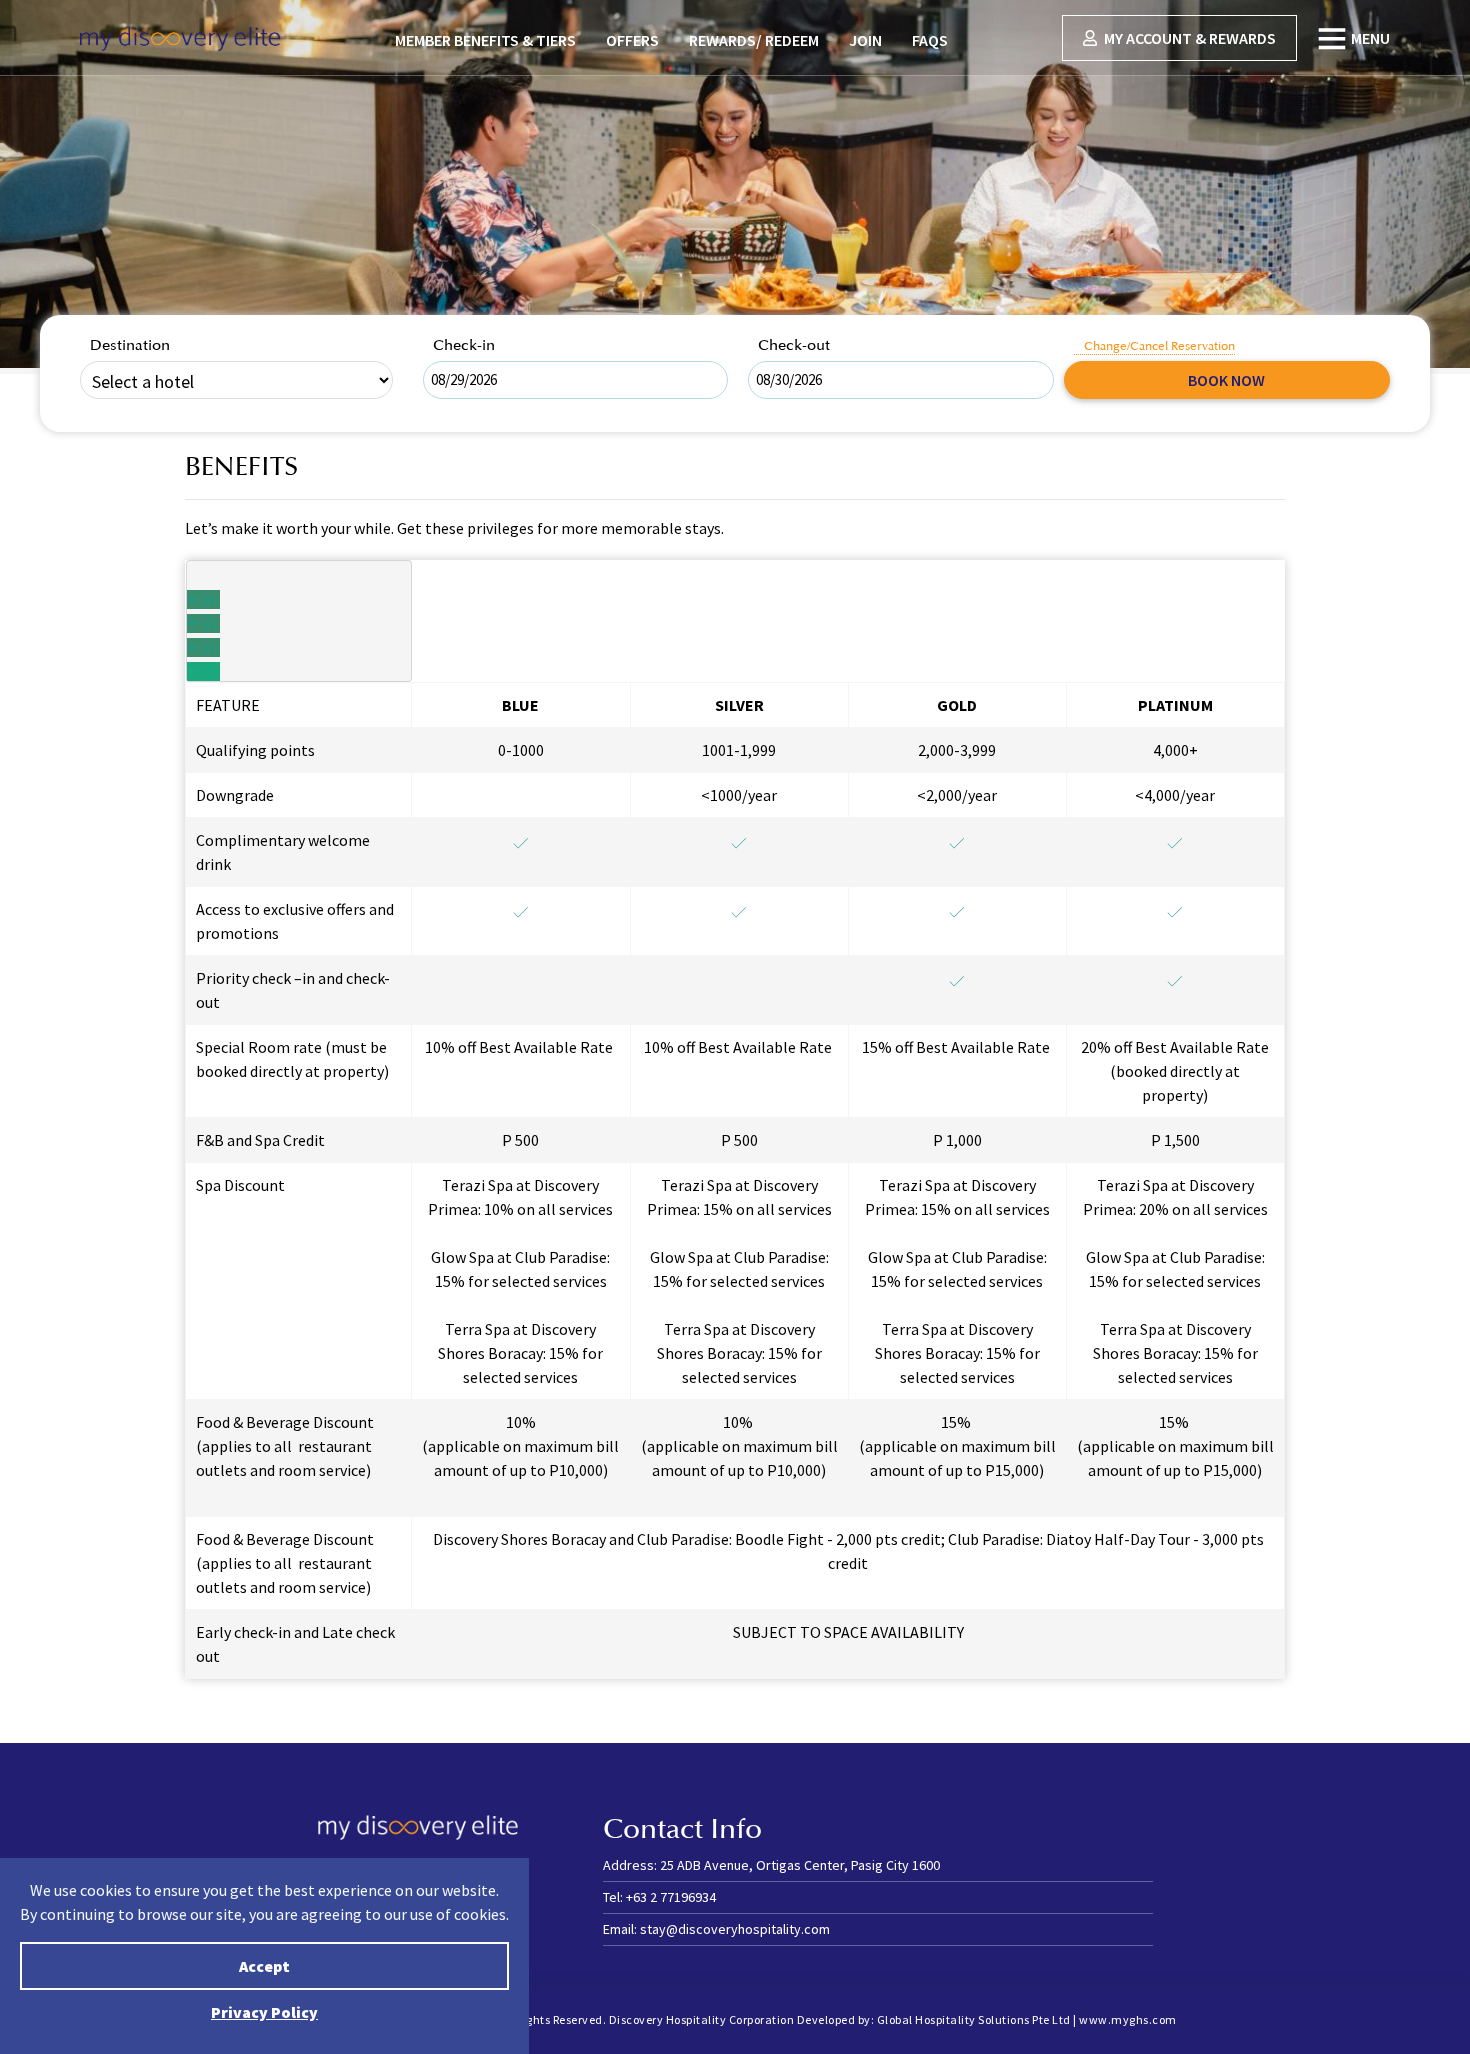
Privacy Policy (264, 2012)
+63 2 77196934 (671, 1897)
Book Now (1226, 380)
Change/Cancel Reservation (1159, 346)
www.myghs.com (1128, 2019)
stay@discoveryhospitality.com (735, 1929)
